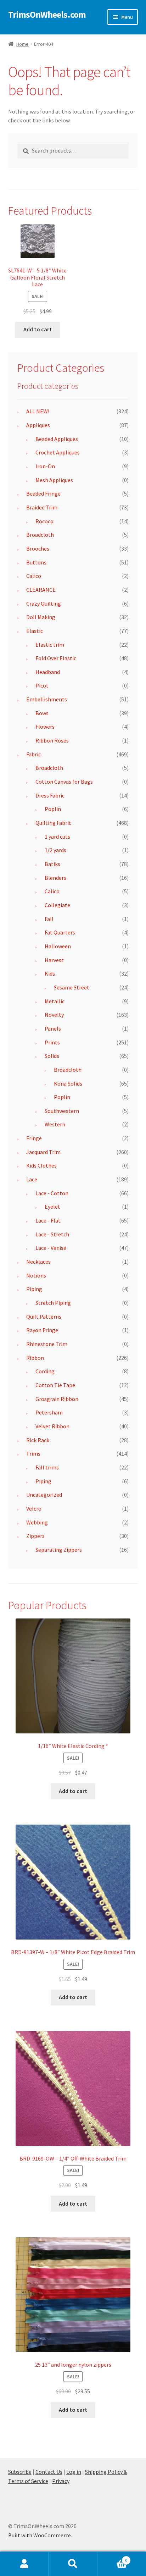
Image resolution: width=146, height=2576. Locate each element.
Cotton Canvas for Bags (64, 782)
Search (73, 2564)
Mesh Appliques (54, 480)
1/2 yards (55, 850)
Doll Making (41, 617)
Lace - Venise (51, 1248)
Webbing (37, 1522)
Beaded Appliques (57, 439)
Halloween (58, 946)
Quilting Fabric (53, 823)
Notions (36, 1275)
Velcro (34, 1508)
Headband (48, 672)
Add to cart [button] (38, 329)
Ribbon (35, 1358)
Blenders (55, 878)
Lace (32, 1179)
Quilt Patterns (44, 1317)
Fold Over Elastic (56, 658)
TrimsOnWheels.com (47, 15)
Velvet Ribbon (52, 1426)
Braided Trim (42, 507)
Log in (74, 2472)
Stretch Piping (53, 1303)
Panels (53, 1028)
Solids (52, 1056)
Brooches (38, 548)
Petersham (49, 1412)
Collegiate (57, 905)
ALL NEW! (38, 411)
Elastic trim (50, 645)
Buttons (36, 562)
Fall (49, 919)
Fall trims (47, 1467)
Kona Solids (68, 1083)
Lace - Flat (48, 1220)
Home (23, 44)
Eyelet (52, 1207)
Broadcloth (40, 535)
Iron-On (45, 466)
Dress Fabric (50, 795)
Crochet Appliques (58, 452)
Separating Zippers (59, 1550)
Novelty (54, 1015)
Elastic (35, 631)
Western (55, 1124)
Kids (50, 973)
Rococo (44, 521)
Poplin (53, 809)
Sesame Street (72, 987)
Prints (52, 1042)
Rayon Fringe (42, 1330)
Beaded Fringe (43, 493)
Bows (42, 713)
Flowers (45, 727)
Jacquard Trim (43, 1152)
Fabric (33, 754)
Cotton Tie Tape (55, 1385)
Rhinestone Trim (47, 1344)
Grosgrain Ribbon (57, 1399)
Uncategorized (44, 1495)
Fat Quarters (60, 932)
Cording (45, 1371)
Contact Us (49, 2472)
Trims (33, 1454)
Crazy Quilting (44, 603)
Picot (42, 685)
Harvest (54, 960)
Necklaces (38, 1262)
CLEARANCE (41, 590)
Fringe (34, 1138)
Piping (34, 1289)
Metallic (55, 1001)
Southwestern (62, 1111)
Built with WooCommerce (40, 2535)
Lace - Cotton (52, 1193)
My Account (24, 2564)
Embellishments (47, 699)
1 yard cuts (57, 837)
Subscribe (20, 2472)
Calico (34, 576)
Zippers (35, 1536)
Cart (113, 2558)
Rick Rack (38, 1440)
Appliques (38, 425)
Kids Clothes (41, 1165)
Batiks (52, 864)
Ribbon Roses (52, 740)
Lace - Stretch (52, 1234)
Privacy (61, 2481)
